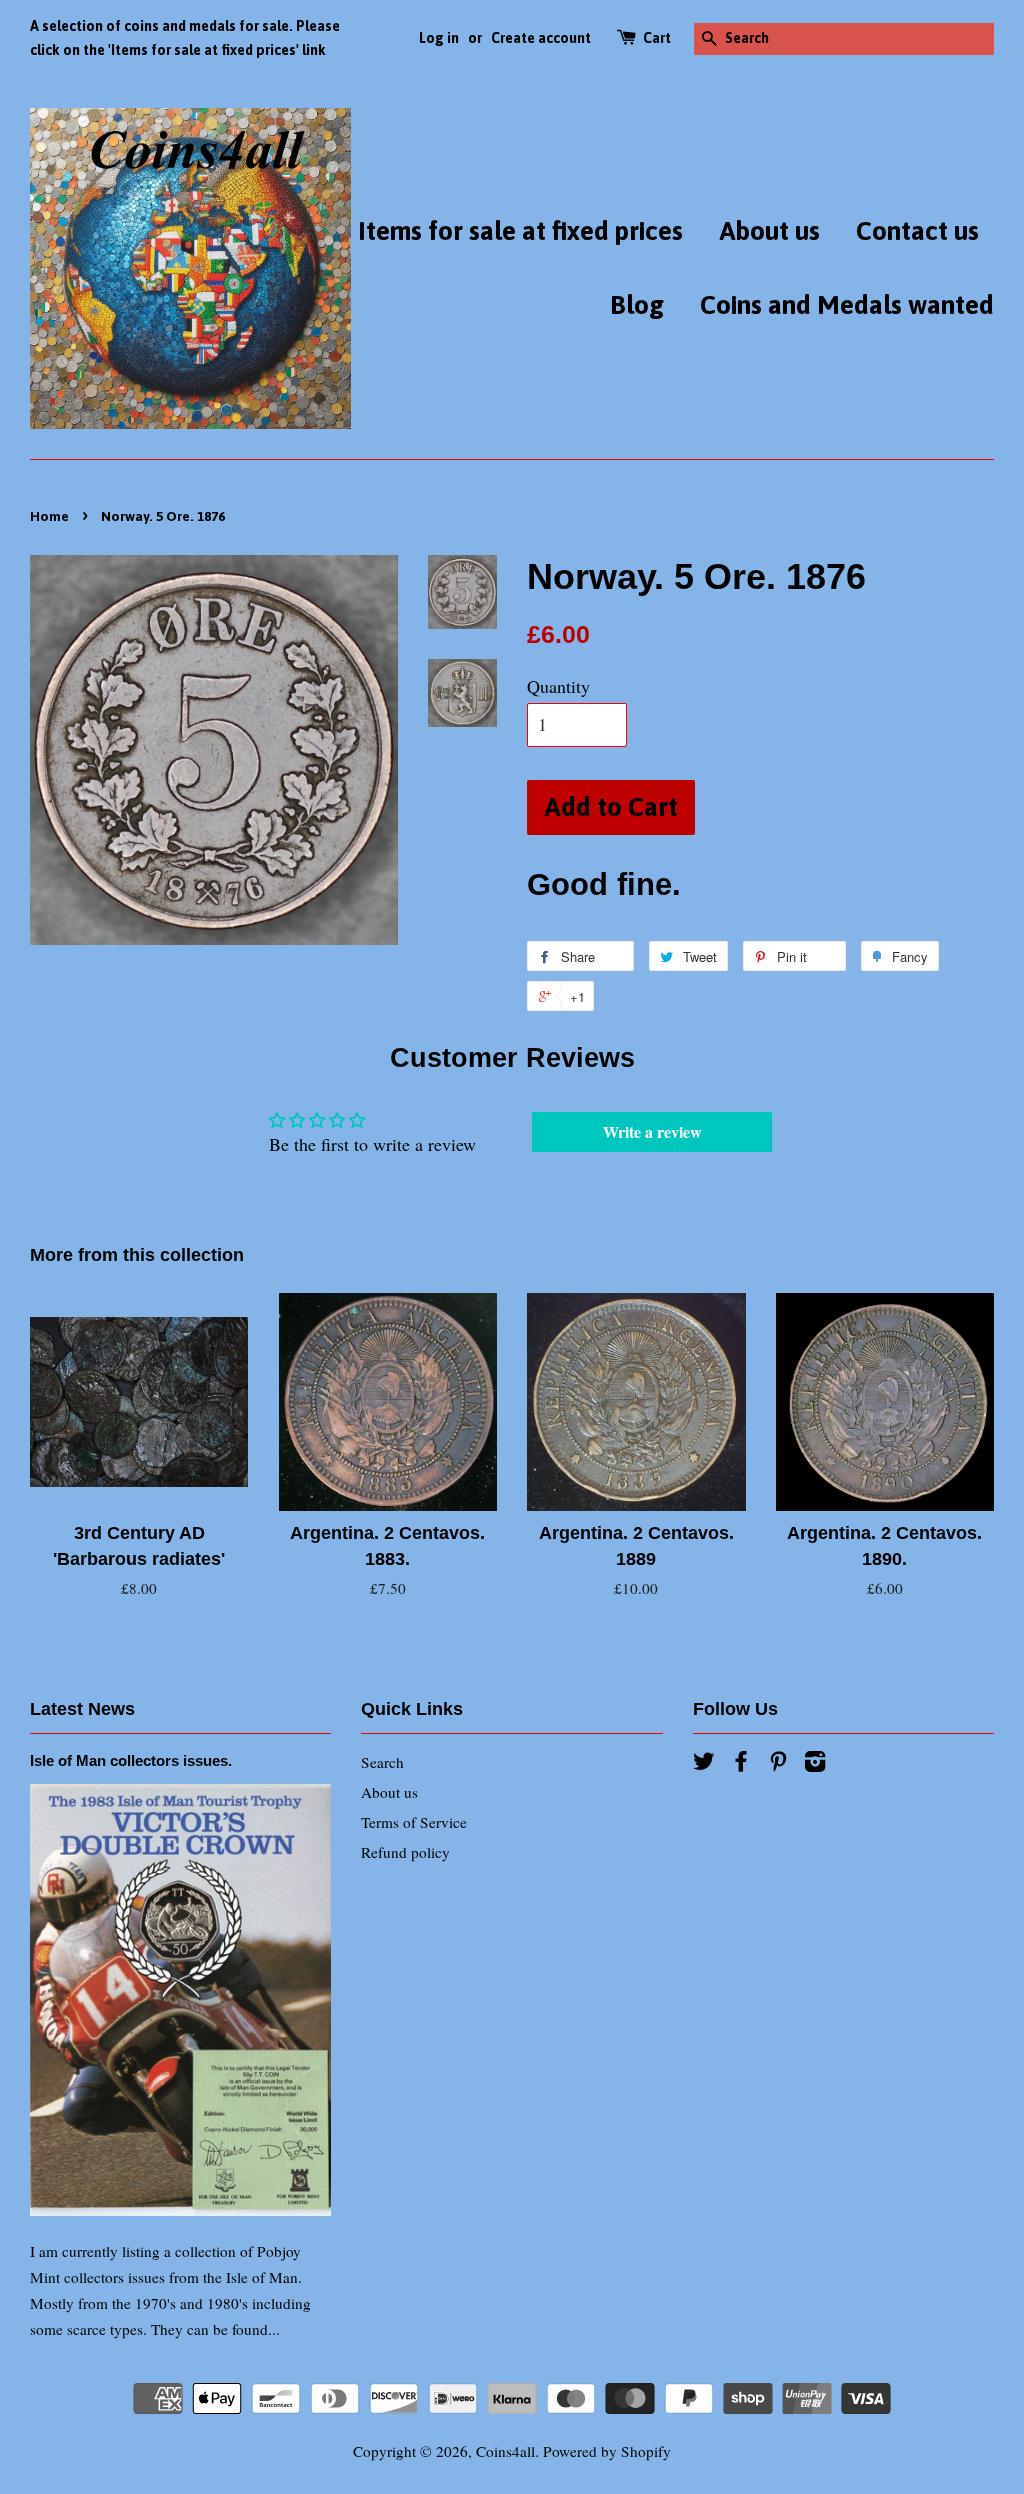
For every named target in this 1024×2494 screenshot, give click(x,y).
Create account (541, 38)
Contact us (917, 231)
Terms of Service (414, 1822)
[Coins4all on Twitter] (704, 1764)
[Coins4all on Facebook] (741, 1764)
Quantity (558, 686)
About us (769, 231)
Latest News (82, 1709)
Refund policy (405, 1852)
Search (382, 1762)
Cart (657, 38)
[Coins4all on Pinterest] (778, 1764)
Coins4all (505, 2451)
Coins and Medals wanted (847, 305)
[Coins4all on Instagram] (815, 1764)
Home (49, 516)
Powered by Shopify (607, 2451)
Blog (637, 305)
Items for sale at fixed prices (520, 231)
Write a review (652, 1131)
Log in (439, 38)
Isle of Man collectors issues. (131, 1760)
